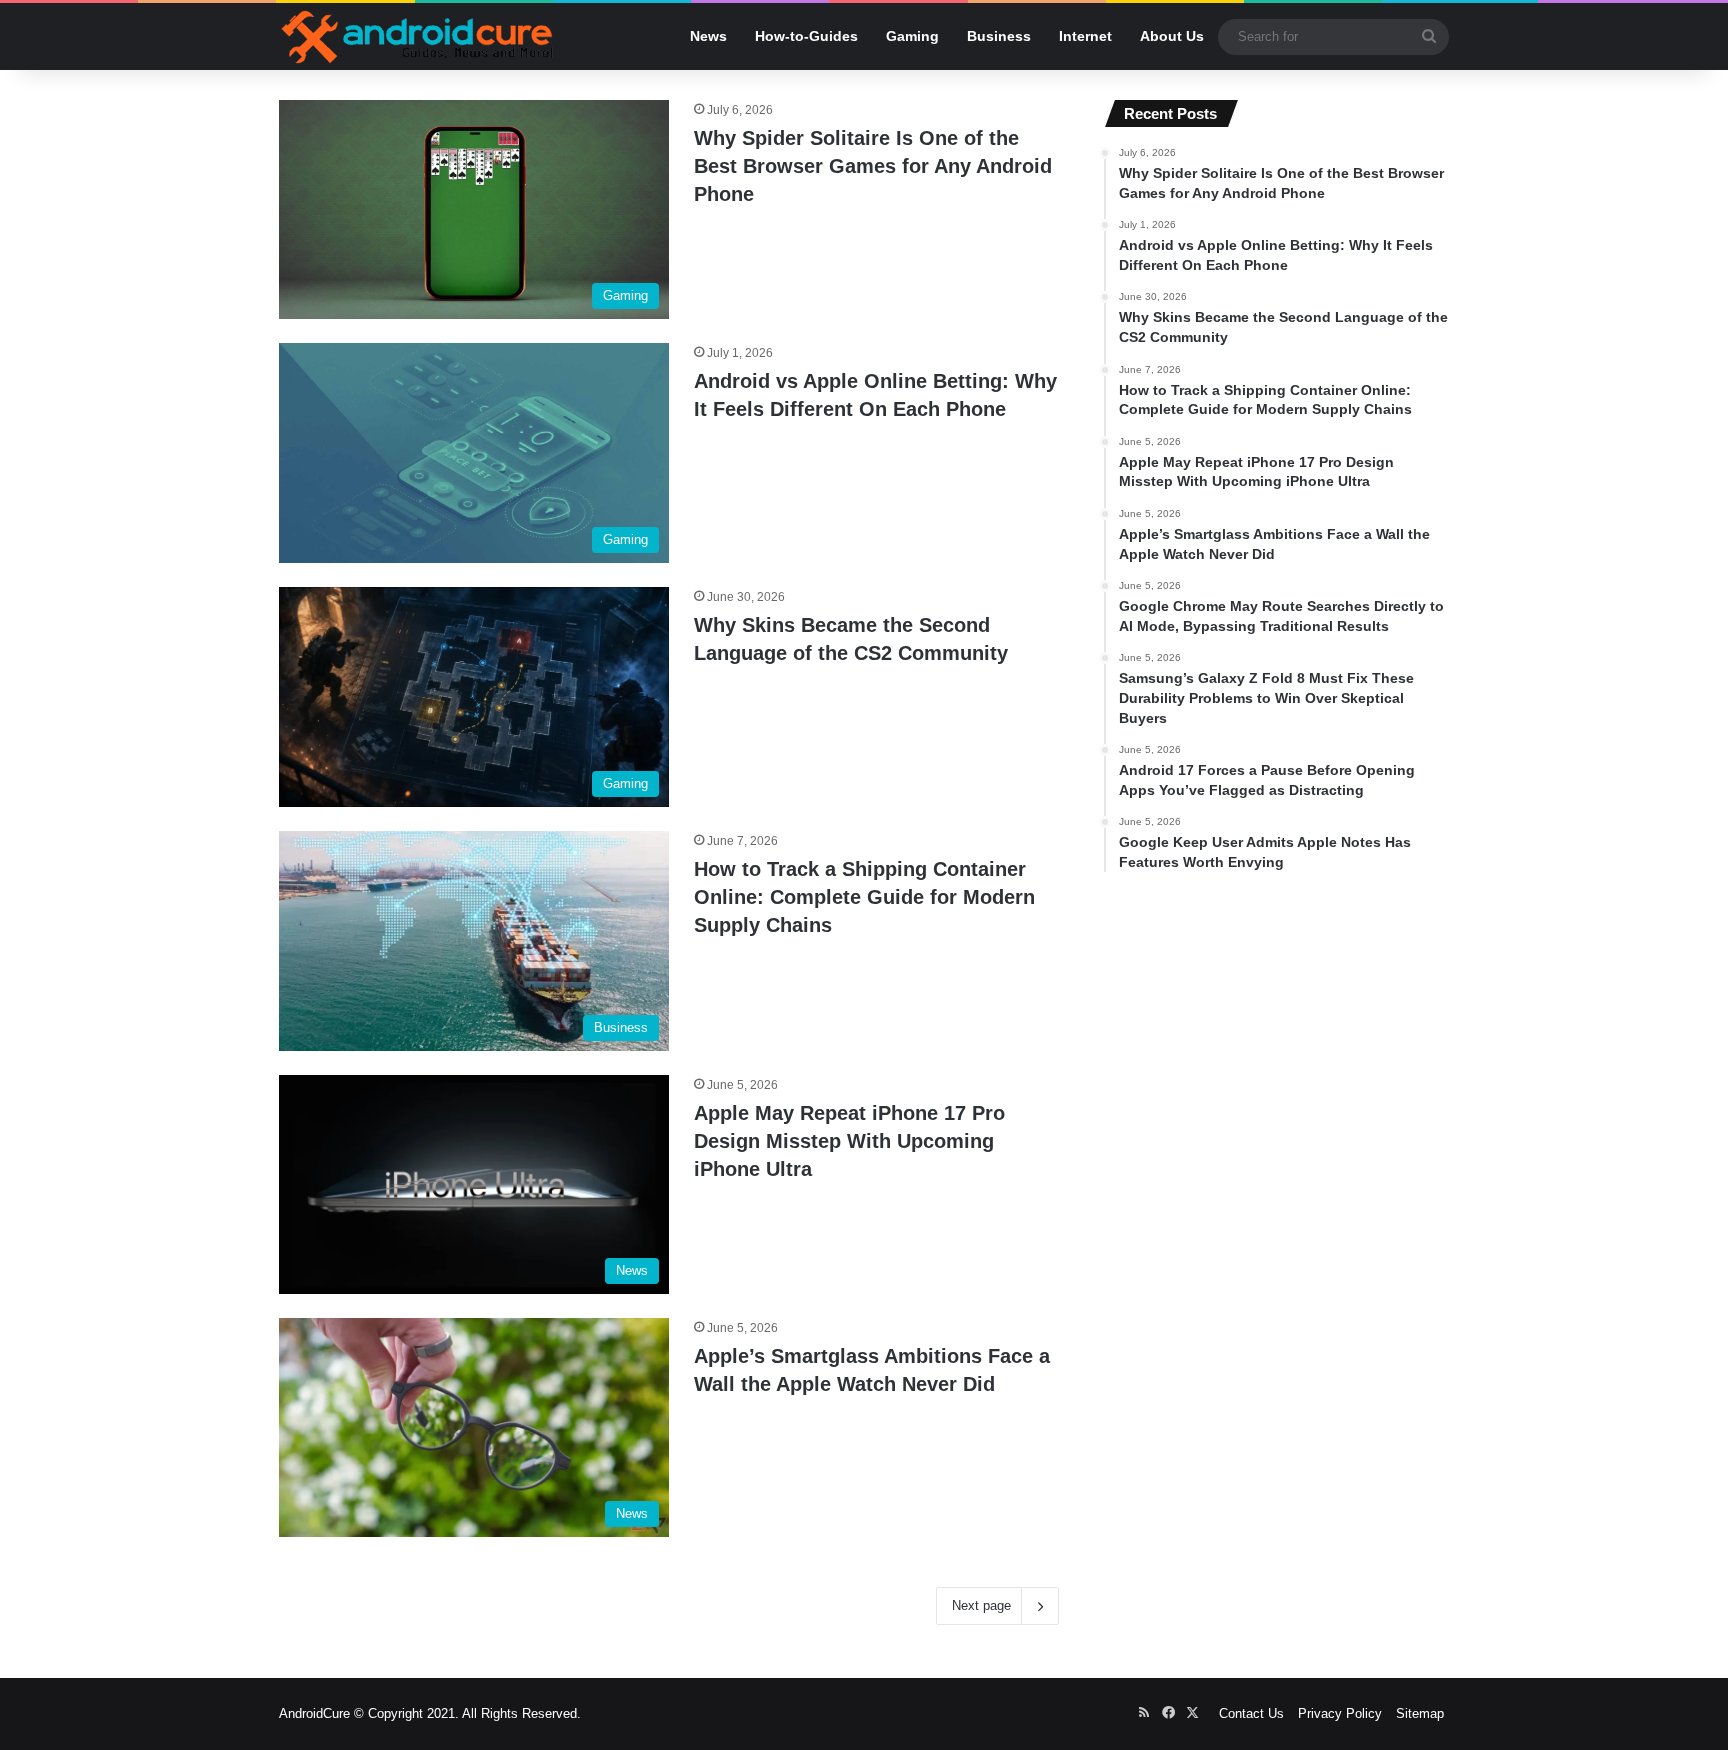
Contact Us (1251, 1713)
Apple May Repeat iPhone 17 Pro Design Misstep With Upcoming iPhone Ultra (849, 1141)
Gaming (912, 36)
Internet (1085, 36)
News (708, 36)
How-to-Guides (806, 36)
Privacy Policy (1340, 1713)
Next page (981, 1605)
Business (999, 36)
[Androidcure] (417, 36)
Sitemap (1420, 1713)
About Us (1172, 36)
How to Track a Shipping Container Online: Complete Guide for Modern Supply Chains (864, 897)
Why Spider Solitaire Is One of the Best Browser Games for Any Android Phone (873, 166)
